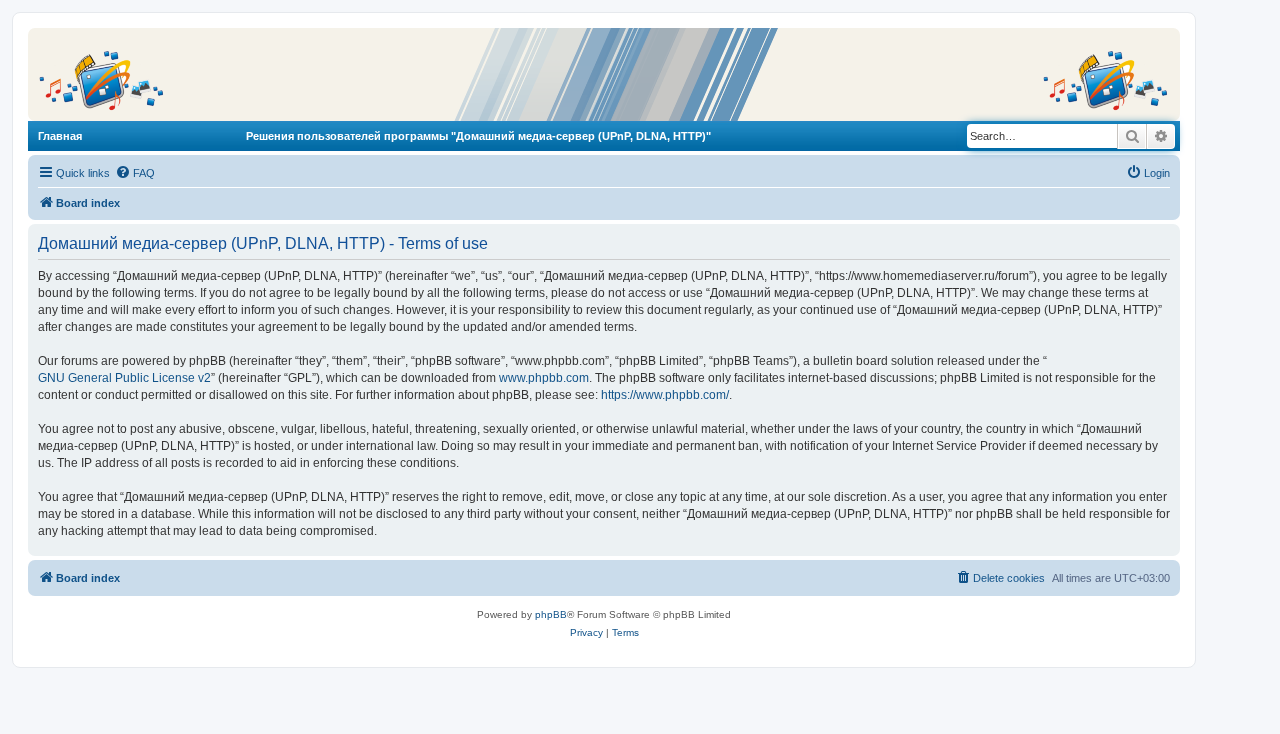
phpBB (551, 614)
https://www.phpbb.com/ (665, 395)
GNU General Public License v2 (124, 378)
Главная (60, 136)
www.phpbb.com (544, 378)
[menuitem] (135, 173)
